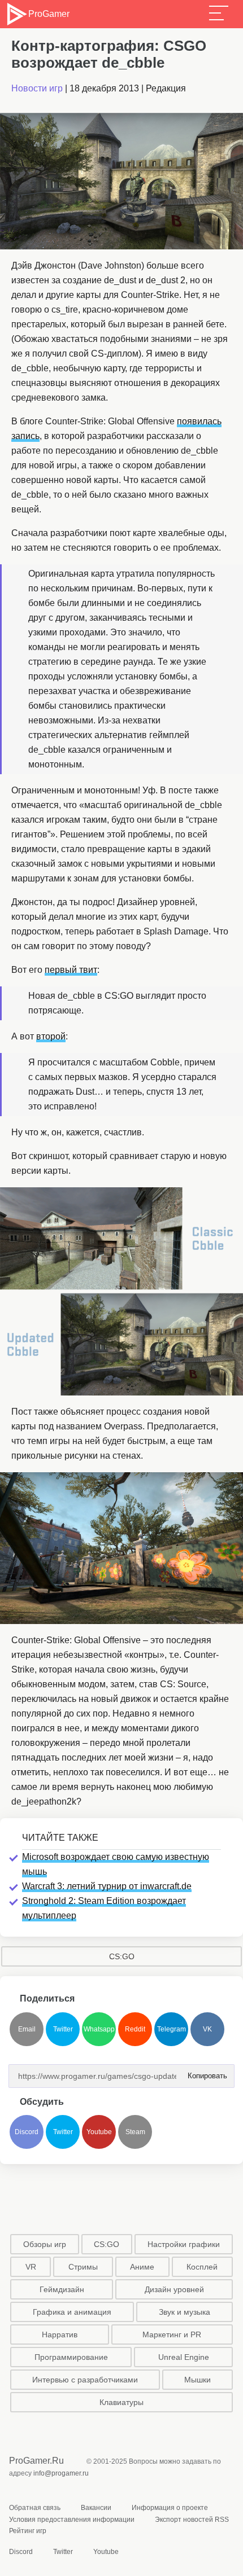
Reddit (135, 2029)
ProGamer (49, 14)
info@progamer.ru (61, 2473)
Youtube (99, 2132)
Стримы (83, 2267)
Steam (135, 2132)
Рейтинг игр (28, 2531)
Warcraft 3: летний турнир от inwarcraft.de (107, 1886)
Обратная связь (35, 2508)
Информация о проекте (170, 2508)
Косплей (202, 2267)
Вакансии (96, 2508)
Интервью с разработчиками (85, 2380)
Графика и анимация (72, 2312)
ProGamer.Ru (36, 2461)
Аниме (142, 2267)
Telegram (172, 2029)
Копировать (204, 2072)
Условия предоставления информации (72, 2520)
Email (27, 2029)
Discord (27, 2132)
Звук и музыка (185, 2312)
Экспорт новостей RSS (192, 2520)
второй (51, 1036)
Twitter (63, 2029)
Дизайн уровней (174, 2289)
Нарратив (60, 2334)
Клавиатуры (121, 2402)
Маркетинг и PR (172, 2334)
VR (31, 2267)
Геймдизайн (62, 2289)
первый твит (71, 970)
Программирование (71, 2357)
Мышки (198, 2380)
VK (207, 2029)
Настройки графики (184, 2244)
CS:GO (122, 1956)
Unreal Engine (184, 2357)
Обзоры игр (45, 2244)
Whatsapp (99, 2029)
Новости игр (37, 88)
